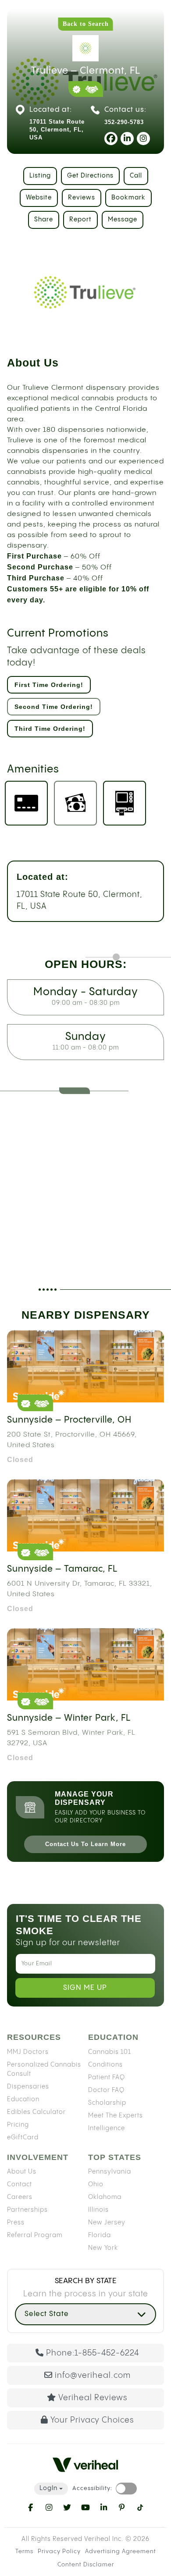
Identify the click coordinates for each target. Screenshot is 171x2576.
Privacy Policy (59, 2551)
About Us (22, 2172)
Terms (24, 2551)
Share (44, 220)
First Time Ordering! (49, 685)
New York (103, 2248)
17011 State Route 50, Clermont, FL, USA (80, 900)
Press (16, 2223)
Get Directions (90, 176)
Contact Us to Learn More (85, 1844)
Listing (40, 176)
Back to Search (86, 24)
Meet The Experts (116, 2116)
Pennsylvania (110, 2172)
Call (136, 176)
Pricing (18, 2125)
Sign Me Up (85, 1988)
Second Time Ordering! (54, 707)
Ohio (96, 2185)
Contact (20, 2185)
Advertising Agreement (121, 2551)
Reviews (82, 198)
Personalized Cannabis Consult (44, 2069)
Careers (20, 2197)
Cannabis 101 (110, 2052)
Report (80, 220)
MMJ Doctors (28, 2052)
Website (39, 198)
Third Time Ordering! (50, 729)
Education (23, 2099)
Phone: (93, 2353)
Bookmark (128, 198)
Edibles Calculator (36, 2112)
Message (123, 220)
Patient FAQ (107, 2078)
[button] (85, 2314)
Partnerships (27, 2210)
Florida (100, 2235)
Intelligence (107, 2128)
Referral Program (35, 2235)
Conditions (105, 2065)
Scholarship (107, 2103)
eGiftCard (23, 2138)
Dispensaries (28, 2087)
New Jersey (107, 2223)
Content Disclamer (86, 2565)
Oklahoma (105, 2197)
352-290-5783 (124, 122)
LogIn (48, 2488)
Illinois (98, 2210)
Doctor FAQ (106, 2090)
